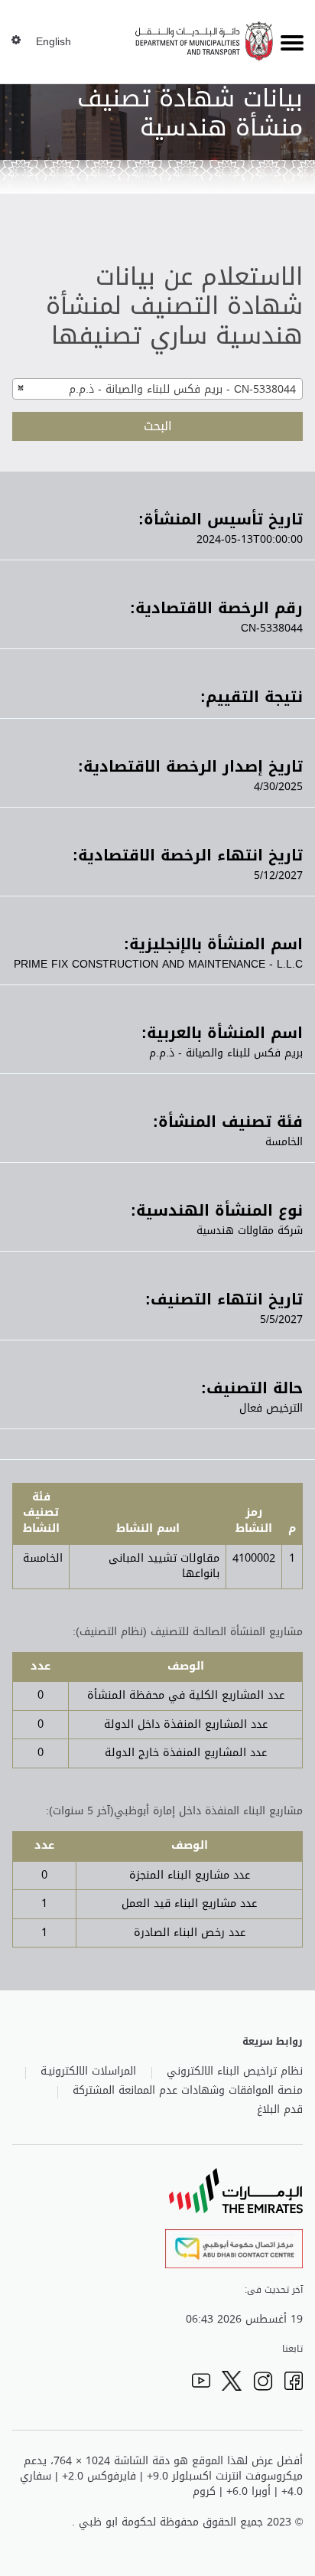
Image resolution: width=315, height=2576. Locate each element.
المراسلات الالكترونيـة (88, 2072)
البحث (158, 426)
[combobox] (157, 389)
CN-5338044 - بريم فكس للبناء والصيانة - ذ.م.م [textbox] (182, 389)
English (54, 42)
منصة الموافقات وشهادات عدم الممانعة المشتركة (188, 2091)
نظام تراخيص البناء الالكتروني (235, 2072)
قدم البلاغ (280, 2110)
